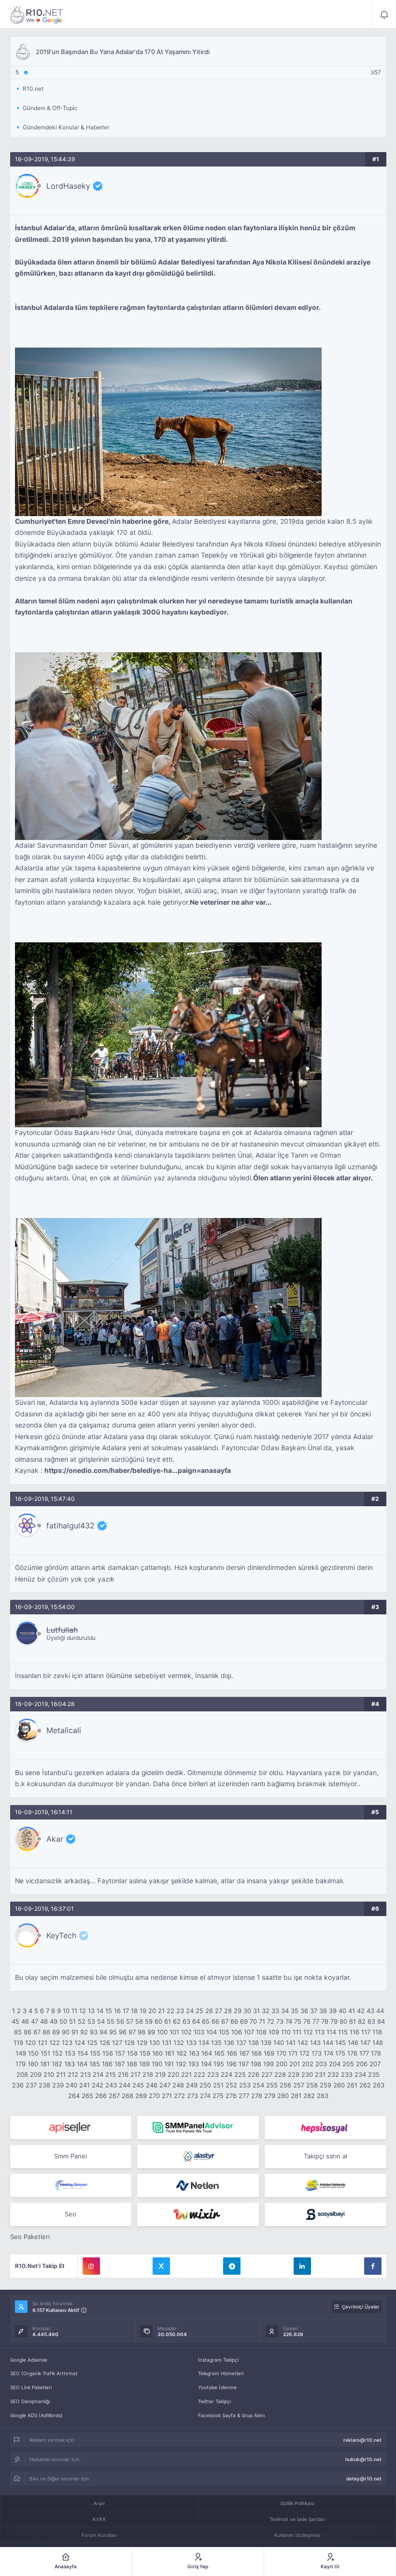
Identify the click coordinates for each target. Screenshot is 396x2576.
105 (224, 2032)
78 (325, 2021)
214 (98, 2074)
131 (167, 2043)
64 (196, 2021)
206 (362, 2064)
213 (85, 2074)
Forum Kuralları (99, 2535)
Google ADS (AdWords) (36, 2415)
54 (101, 2021)
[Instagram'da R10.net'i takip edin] (91, 2266)
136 (229, 2043)
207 (375, 2064)
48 (44, 2021)
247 (165, 2085)
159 (145, 2053)
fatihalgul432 (71, 1526)
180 (33, 2064)
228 (280, 2074)
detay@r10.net (364, 2478)
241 (85, 2085)
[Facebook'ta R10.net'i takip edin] (373, 2266)
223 (213, 2074)
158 (132, 2053)
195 (219, 2064)
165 (219, 2053)
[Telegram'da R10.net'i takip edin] (232, 2266)
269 (141, 2096)
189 (144, 2064)
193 (194, 2064)
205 (348, 2064)
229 (294, 2074)
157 (120, 2053)
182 (57, 2064)
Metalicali (64, 1730)
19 (143, 2011)
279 (270, 2096)
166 (232, 2053)
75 (298, 2021)
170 (281, 2053)
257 (299, 2085)
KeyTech (61, 1935)
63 (186, 2021)
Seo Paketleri (30, 2237)
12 (83, 2011)
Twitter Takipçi (214, 2401)
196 (231, 2064)
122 (55, 2043)
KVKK (99, 2519)
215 (111, 2074)
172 (304, 2053)
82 (362, 2021)
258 (312, 2085)
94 (103, 2032)
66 (215, 2021)
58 (139, 2021)
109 (274, 2032)
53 (91, 2021)
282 (309, 2096)
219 (160, 2074)
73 (280, 2021)
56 (120, 2021)
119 (18, 2043)
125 (92, 2043)
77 (316, 2021)
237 (31, 2085)
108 (261, 2032)
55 (111, 2021)
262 (365, 2085)
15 (109, 2011)
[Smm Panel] (71, 2128)
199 (269, 2064)
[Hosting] (198, 2156)
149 (21, 2053)
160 (157, 2053)
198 (256, 2064)
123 (67, 2043)
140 (279, 2043)
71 (262, 2021)
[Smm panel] (198, 2128)
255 (272, 2085)
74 (289, 2021)
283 (323, 2096)
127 (117, 2043)
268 (127, 2096)
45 (15, 2021)
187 (120, 2064)
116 (354, 2032)
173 (317, 2053)
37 (314, 2011)
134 (204, 2043)
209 (36, 2074)
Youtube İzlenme (217, 2387)
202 (308, 2064)
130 (155, 2043)
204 (335, 2064)
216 (123, 2074)
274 (205, 2096)
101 (174, 2032)
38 (323, 2011)
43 (370, 2011)
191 (169, 2064)
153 (70, 2053)
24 (190, 2011)
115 (343, 2032)
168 (256, 2053)
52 (82, 2021)
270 (154, 2096)
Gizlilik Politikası (297, 2503)
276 (231, 2096)
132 (179, 2043)
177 (364, 2053)
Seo (71, 2214)
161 (170, 2053)
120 (30, 2043)
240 (71, 2085)
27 (219, 2011)
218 (148, 2074)
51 (72, 2021)
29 (238, 2011)
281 (296, 2096)
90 (66, 2032)
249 (192, 2085)
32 (266, 2011)
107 (249, 2032)
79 (334, 2021)
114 (331, 2032)
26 (209, 2011)
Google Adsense (29, 2360)
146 (353, 2043)
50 (63, 2021)
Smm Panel (71, 2156)
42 (361, 2011)
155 (95, 2053)
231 (320, 2074)
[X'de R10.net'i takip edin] (161, 2266)
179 (21, 2064)
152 (57, 2053)
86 (28, 2032)
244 (125, 2085)
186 (107, 2064)
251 (218, 2085)
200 (282, 2064)
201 (295, 2064)
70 (253, 2021)
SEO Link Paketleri (31, 2387)
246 (152, 2085)
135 (216, 2043)
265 (87, 2096)
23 (180, 2011)
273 (192, 2096)
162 (182, 2053)
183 (70, 2064)
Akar (55, 1839)
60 (158, 2021)
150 (33, 2053)
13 (91, 2011)
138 (254, 2043)
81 (353, 2021)
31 (256, 2011)
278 (257, 2096)
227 (267, 2074)
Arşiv (99, 2503)
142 (303, 2043)
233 (347, 2074)
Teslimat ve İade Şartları (297, 2519)
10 (66, 2011)
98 (141, 2032)
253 (245, 2085)
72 (271, 2021)
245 (138, 2085)
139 (266, 2043)
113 (320, 2032)
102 (186, 2032)
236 (18, 2085)
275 (218, 2096)
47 (35, 2021)
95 (113, 2032)
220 (173, 2074)
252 (231, 2085)
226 (254, 2074)
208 (22, 2074)
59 (149, 2021)
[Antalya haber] (325, 2185)
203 (321, 2064)
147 (365, 2043)
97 (132, 2032)
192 (181, 2064)
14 (100, 2011)
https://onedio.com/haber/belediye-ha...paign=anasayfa (138, 1470)
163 (194, 2053)
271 (167, 2096)
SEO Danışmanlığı (30, 2401)
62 (177, 2021)
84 (381, 2021)
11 (74, 2011)
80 (343, 2021)
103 (199, 2032)
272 (179, 2096)
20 (152, 2011)
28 (228, 2011)
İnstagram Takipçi (218, 2360)
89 (56, 2032)
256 (285, 2085)
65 (206, 2021)
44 (380, 2011)
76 (307, 2021)
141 (291, 2043)
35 (295, 2011)
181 (45, 2064)
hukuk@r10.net (363, 2459)
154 (83, 2053)
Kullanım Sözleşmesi (297, 2535)
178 (376, 2053)
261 (352, 2085)
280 (283, 2096)
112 (308, 2032)
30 (247, 2011)
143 (315, 2043)
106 (237, 2032)
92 (84, 2032)
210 (49, 2074)
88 (46, 2032)
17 (126, 2011)
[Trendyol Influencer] (198, 2214)
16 (117, 2011)
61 (168, 2021)
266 (101, 2096)
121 (42, 2043)
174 (328, 2053)
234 (360, 2074)
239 (58, 2085)
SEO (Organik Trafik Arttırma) (44, 2373)
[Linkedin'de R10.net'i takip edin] (302, 2266)
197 (244, 2064)
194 (206, 2064)
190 (157, 2064)
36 (304, 2011)
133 (191, 2043)
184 (82, 2064)
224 (226, 2074)
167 (244, 2053)
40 (342, 2011)
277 (244, 2096)
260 (339, 2085)
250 (205, 2085)
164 (207, 2053)
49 (54, 2021)
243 (111, 2085)
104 (212, 2032)
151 (45, 2053)
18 (134, 2011)
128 (129, 2043)
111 (297, 2032)
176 (352, 2053)
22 (170, 2011)
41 (352, 2011)
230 (307, 2074)
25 (199, 2011)
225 (240, 2074)
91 (75, 2032)
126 (105, 2043)
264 (74, 2096)
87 (37, 2032)
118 (377, 2032)
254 (258, 2085)
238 (44, 2085)
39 (333, 2011)
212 (73, 2074)
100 (162, 2032)
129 (142, 2043)
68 (234, 2021)
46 (25, 2021)
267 (114, 2096)
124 (80, 2043)
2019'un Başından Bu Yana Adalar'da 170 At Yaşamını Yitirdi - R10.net (37, 14)
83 (371, 2021)
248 (178, 2085)
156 (108, 2053)
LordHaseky (68, 186)
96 (123, 2032)
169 (269, 2053)
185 (95, 2064)
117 (366, 2032)
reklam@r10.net (362, 2440)
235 (374, 2074)
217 (135, 2074)
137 (241, 2043)
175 (340, 2053)
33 (275, 2011)
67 (225, 2021)
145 (340, 2043)
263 (379, 2085)
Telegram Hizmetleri (221, 2373)
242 (98, 2085)
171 (293, 2053)
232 (333, 2074)
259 (325, 2085)
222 (199, 2074)
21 (161, 2011)
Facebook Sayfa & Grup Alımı (231, 2415)
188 (132, 2064)
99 (151, 2032)
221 (186, 2074)
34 (285, 2011)
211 (61, 2074)
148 (378, 2043)
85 (18, 2032)
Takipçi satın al (325, 2156)
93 (94, 2032)
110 (286, 2032)
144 (328, 2043)
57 (130, 2021)
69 (244, 2021)
